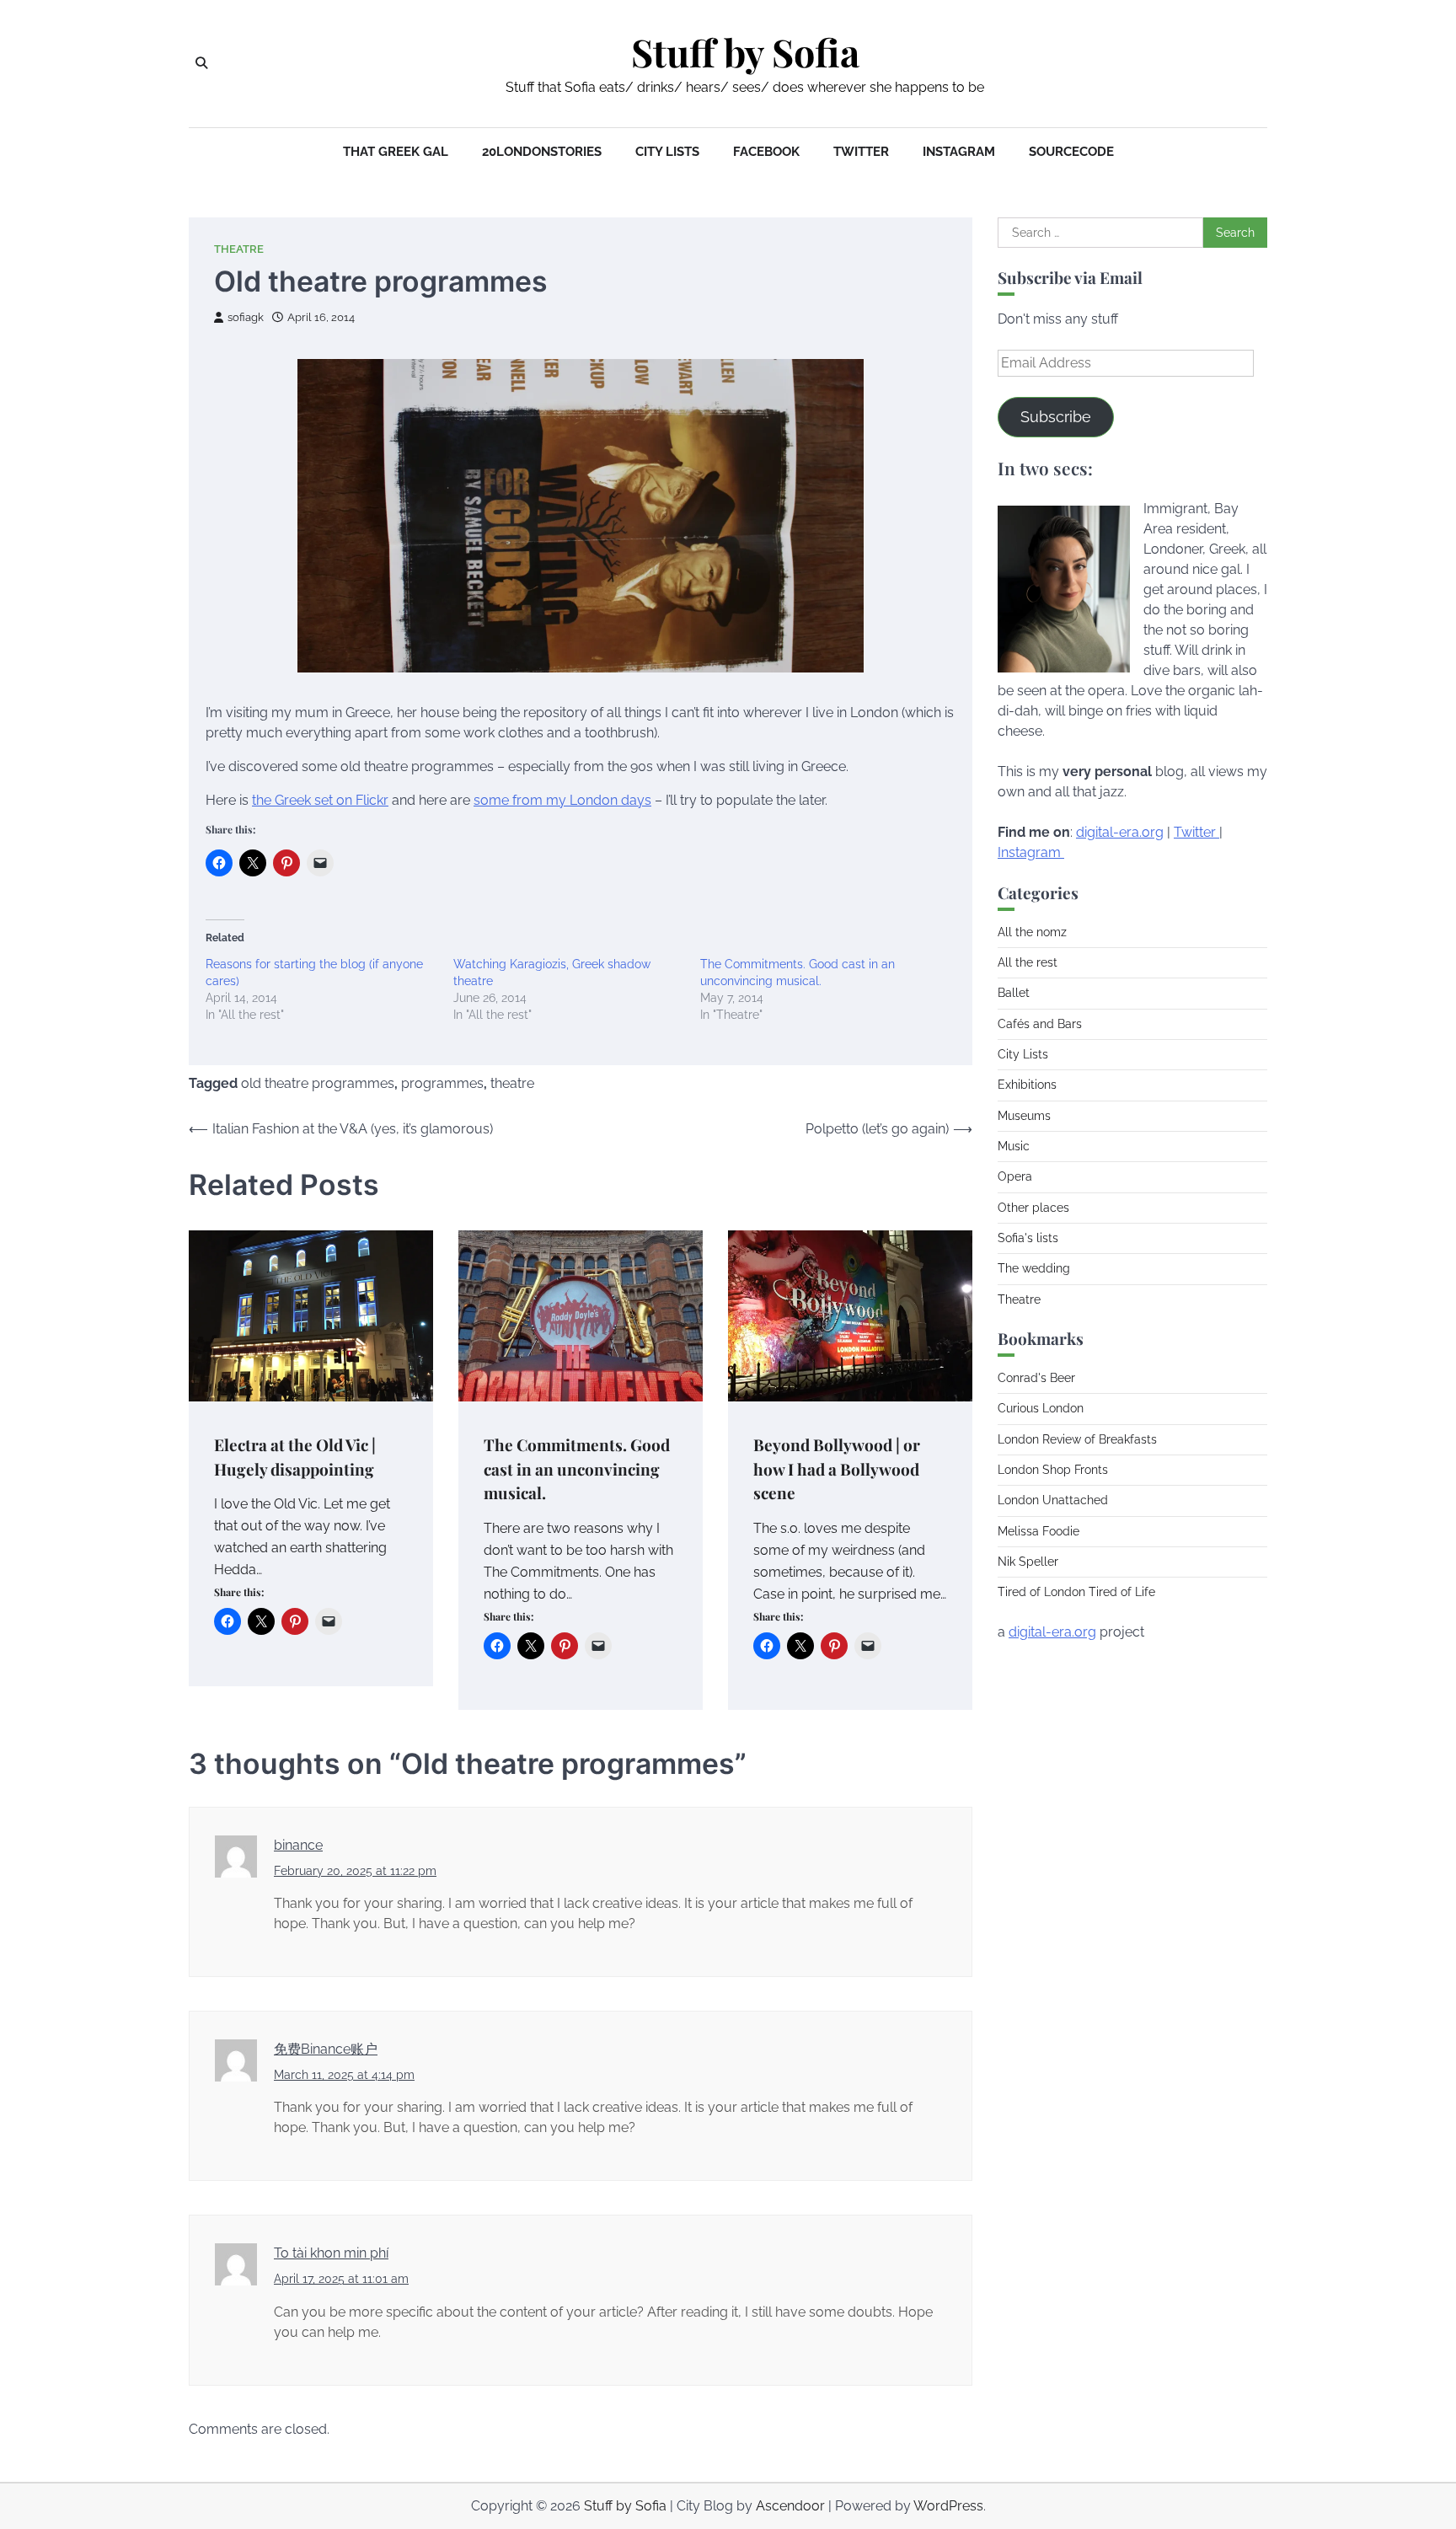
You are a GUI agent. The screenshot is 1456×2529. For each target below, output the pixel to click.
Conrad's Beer (1036, 1378)
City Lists (667, 152)
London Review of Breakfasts (1077, 1439)
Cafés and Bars (1040, 1024)
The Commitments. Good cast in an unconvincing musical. (577, 1468)
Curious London (1041, 1408)
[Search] (201, 63)
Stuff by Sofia (745, 52)
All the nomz (1032, 932)
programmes (442, 1083)
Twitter (861, 152)
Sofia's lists (1028, 1238)
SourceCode (1071, 152)
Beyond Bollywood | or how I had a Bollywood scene (837, 1468)
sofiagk (246, 317)
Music (1014, 1146)
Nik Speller (1028, 1562)
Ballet (1014, 993)
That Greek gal (396, 152)
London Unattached (1053, 1500)
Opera (1015, 1176)
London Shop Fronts (1053, 1470)
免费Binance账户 (326, 2049)
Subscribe (1056, 417)
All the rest (1028, 962)
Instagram (959, 152)
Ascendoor (790, 2506)
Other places (1033, 1208)
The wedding (1034, 1268)
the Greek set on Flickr (320, 800)
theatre (512, 1083)
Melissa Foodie (1038, 1531)
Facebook (766, 152)
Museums (1024, 1116)
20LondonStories (542, 152)
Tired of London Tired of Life (1076, 1592)
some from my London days (562, 800)
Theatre (239, 249)
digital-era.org (1120, 832)
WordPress (948, 2506)
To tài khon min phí (331, 2253)
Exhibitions (1027, 1085)
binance (298, 1845)
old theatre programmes (318, 1083)
